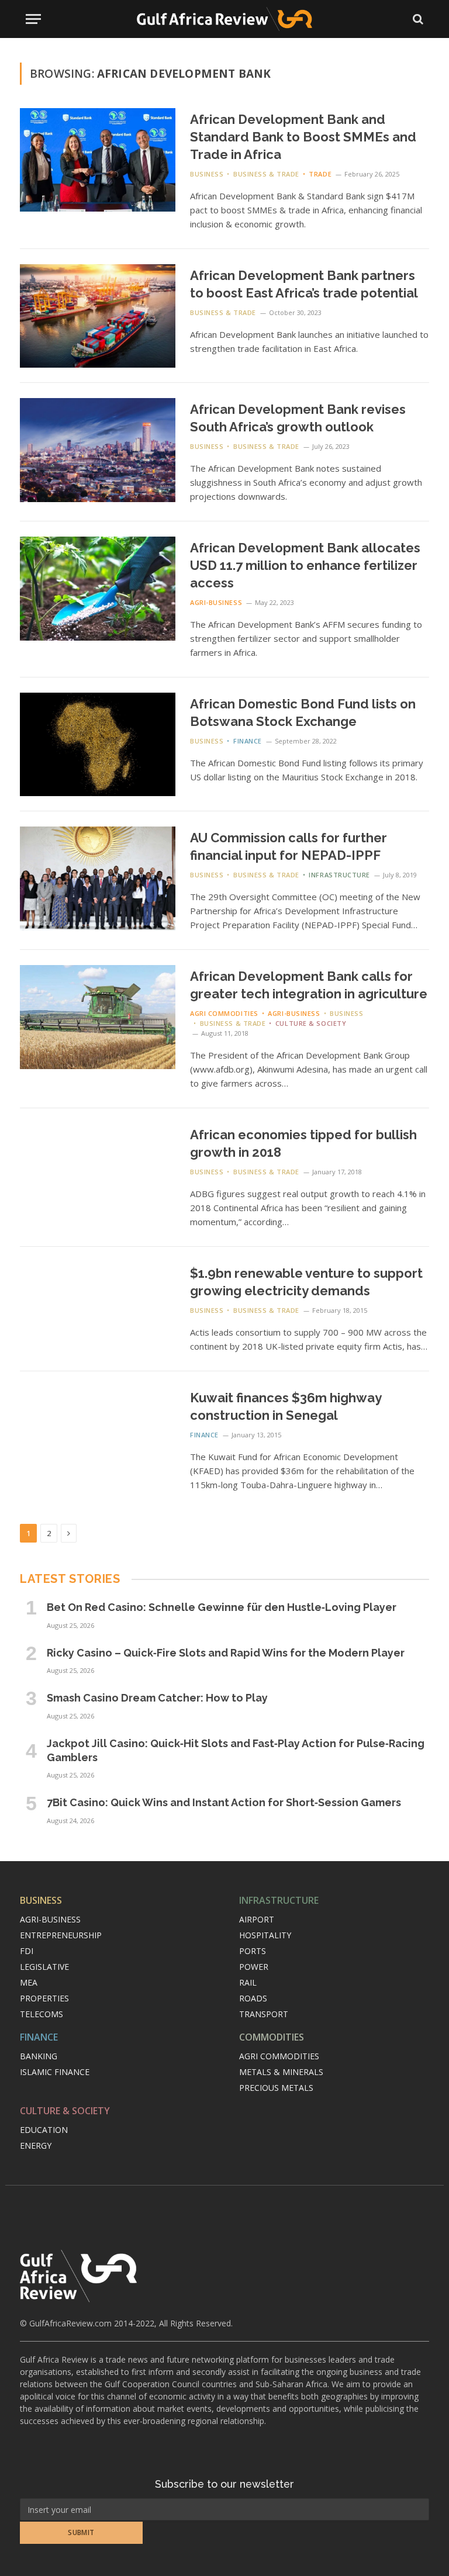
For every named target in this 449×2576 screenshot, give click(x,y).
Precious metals (276, 2088)
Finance (247, 741)
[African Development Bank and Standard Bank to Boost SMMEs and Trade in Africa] (98, 160)
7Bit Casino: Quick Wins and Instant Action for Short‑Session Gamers (224, 1802)
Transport (264, 2014)
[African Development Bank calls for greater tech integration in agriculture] (98, 1017)
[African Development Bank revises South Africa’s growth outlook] (98, 450)
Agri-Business (216, 602)
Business (207, 174)
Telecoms (42, 2014)
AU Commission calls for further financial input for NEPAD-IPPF (289, 846)
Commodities (272, 2037)
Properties (44, 1998)
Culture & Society (311, 1023)
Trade (320, 174)
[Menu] (33, 19)
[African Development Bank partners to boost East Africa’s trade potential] (98, 316)
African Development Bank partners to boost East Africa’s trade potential (304, 284)
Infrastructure (339, 875)
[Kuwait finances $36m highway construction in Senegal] (98, 1438)
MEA (29, 1982)
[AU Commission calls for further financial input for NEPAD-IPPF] (98, 878)
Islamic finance (55, 2072)
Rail (248, 1982)
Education (44, 2130)
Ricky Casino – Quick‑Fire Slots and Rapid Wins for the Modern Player (226, 1653)
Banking (39, 2056)
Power (254, 1967)
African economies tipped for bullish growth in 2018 (303, 1143)
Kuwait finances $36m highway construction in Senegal (286, 1406)
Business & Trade (266, 174)
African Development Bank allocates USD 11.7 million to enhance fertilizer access (305, 565)
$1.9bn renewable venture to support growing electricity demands (306, 1282)
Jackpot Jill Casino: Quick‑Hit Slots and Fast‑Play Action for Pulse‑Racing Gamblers (236, 1750)
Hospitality (265, 1935)
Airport (257, 1919)
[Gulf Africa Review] (224, 19)
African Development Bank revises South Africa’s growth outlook (298, 418)
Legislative (44, 1967)
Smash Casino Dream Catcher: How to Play (157, 1698)
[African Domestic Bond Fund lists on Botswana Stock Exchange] (98, 744)
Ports (253, 1951)
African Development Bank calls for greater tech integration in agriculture (309, 985)
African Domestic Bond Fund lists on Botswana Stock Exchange (303, 713)
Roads (253, 1998)
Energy (36, 2145)
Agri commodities (224, 1013)
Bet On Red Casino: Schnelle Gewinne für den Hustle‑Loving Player (222, 1607)
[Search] (417, 19)
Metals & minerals (281, 2072)
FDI (27, 1951)
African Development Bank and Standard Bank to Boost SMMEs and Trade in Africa (303, 137)
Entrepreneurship (61, 1935)
